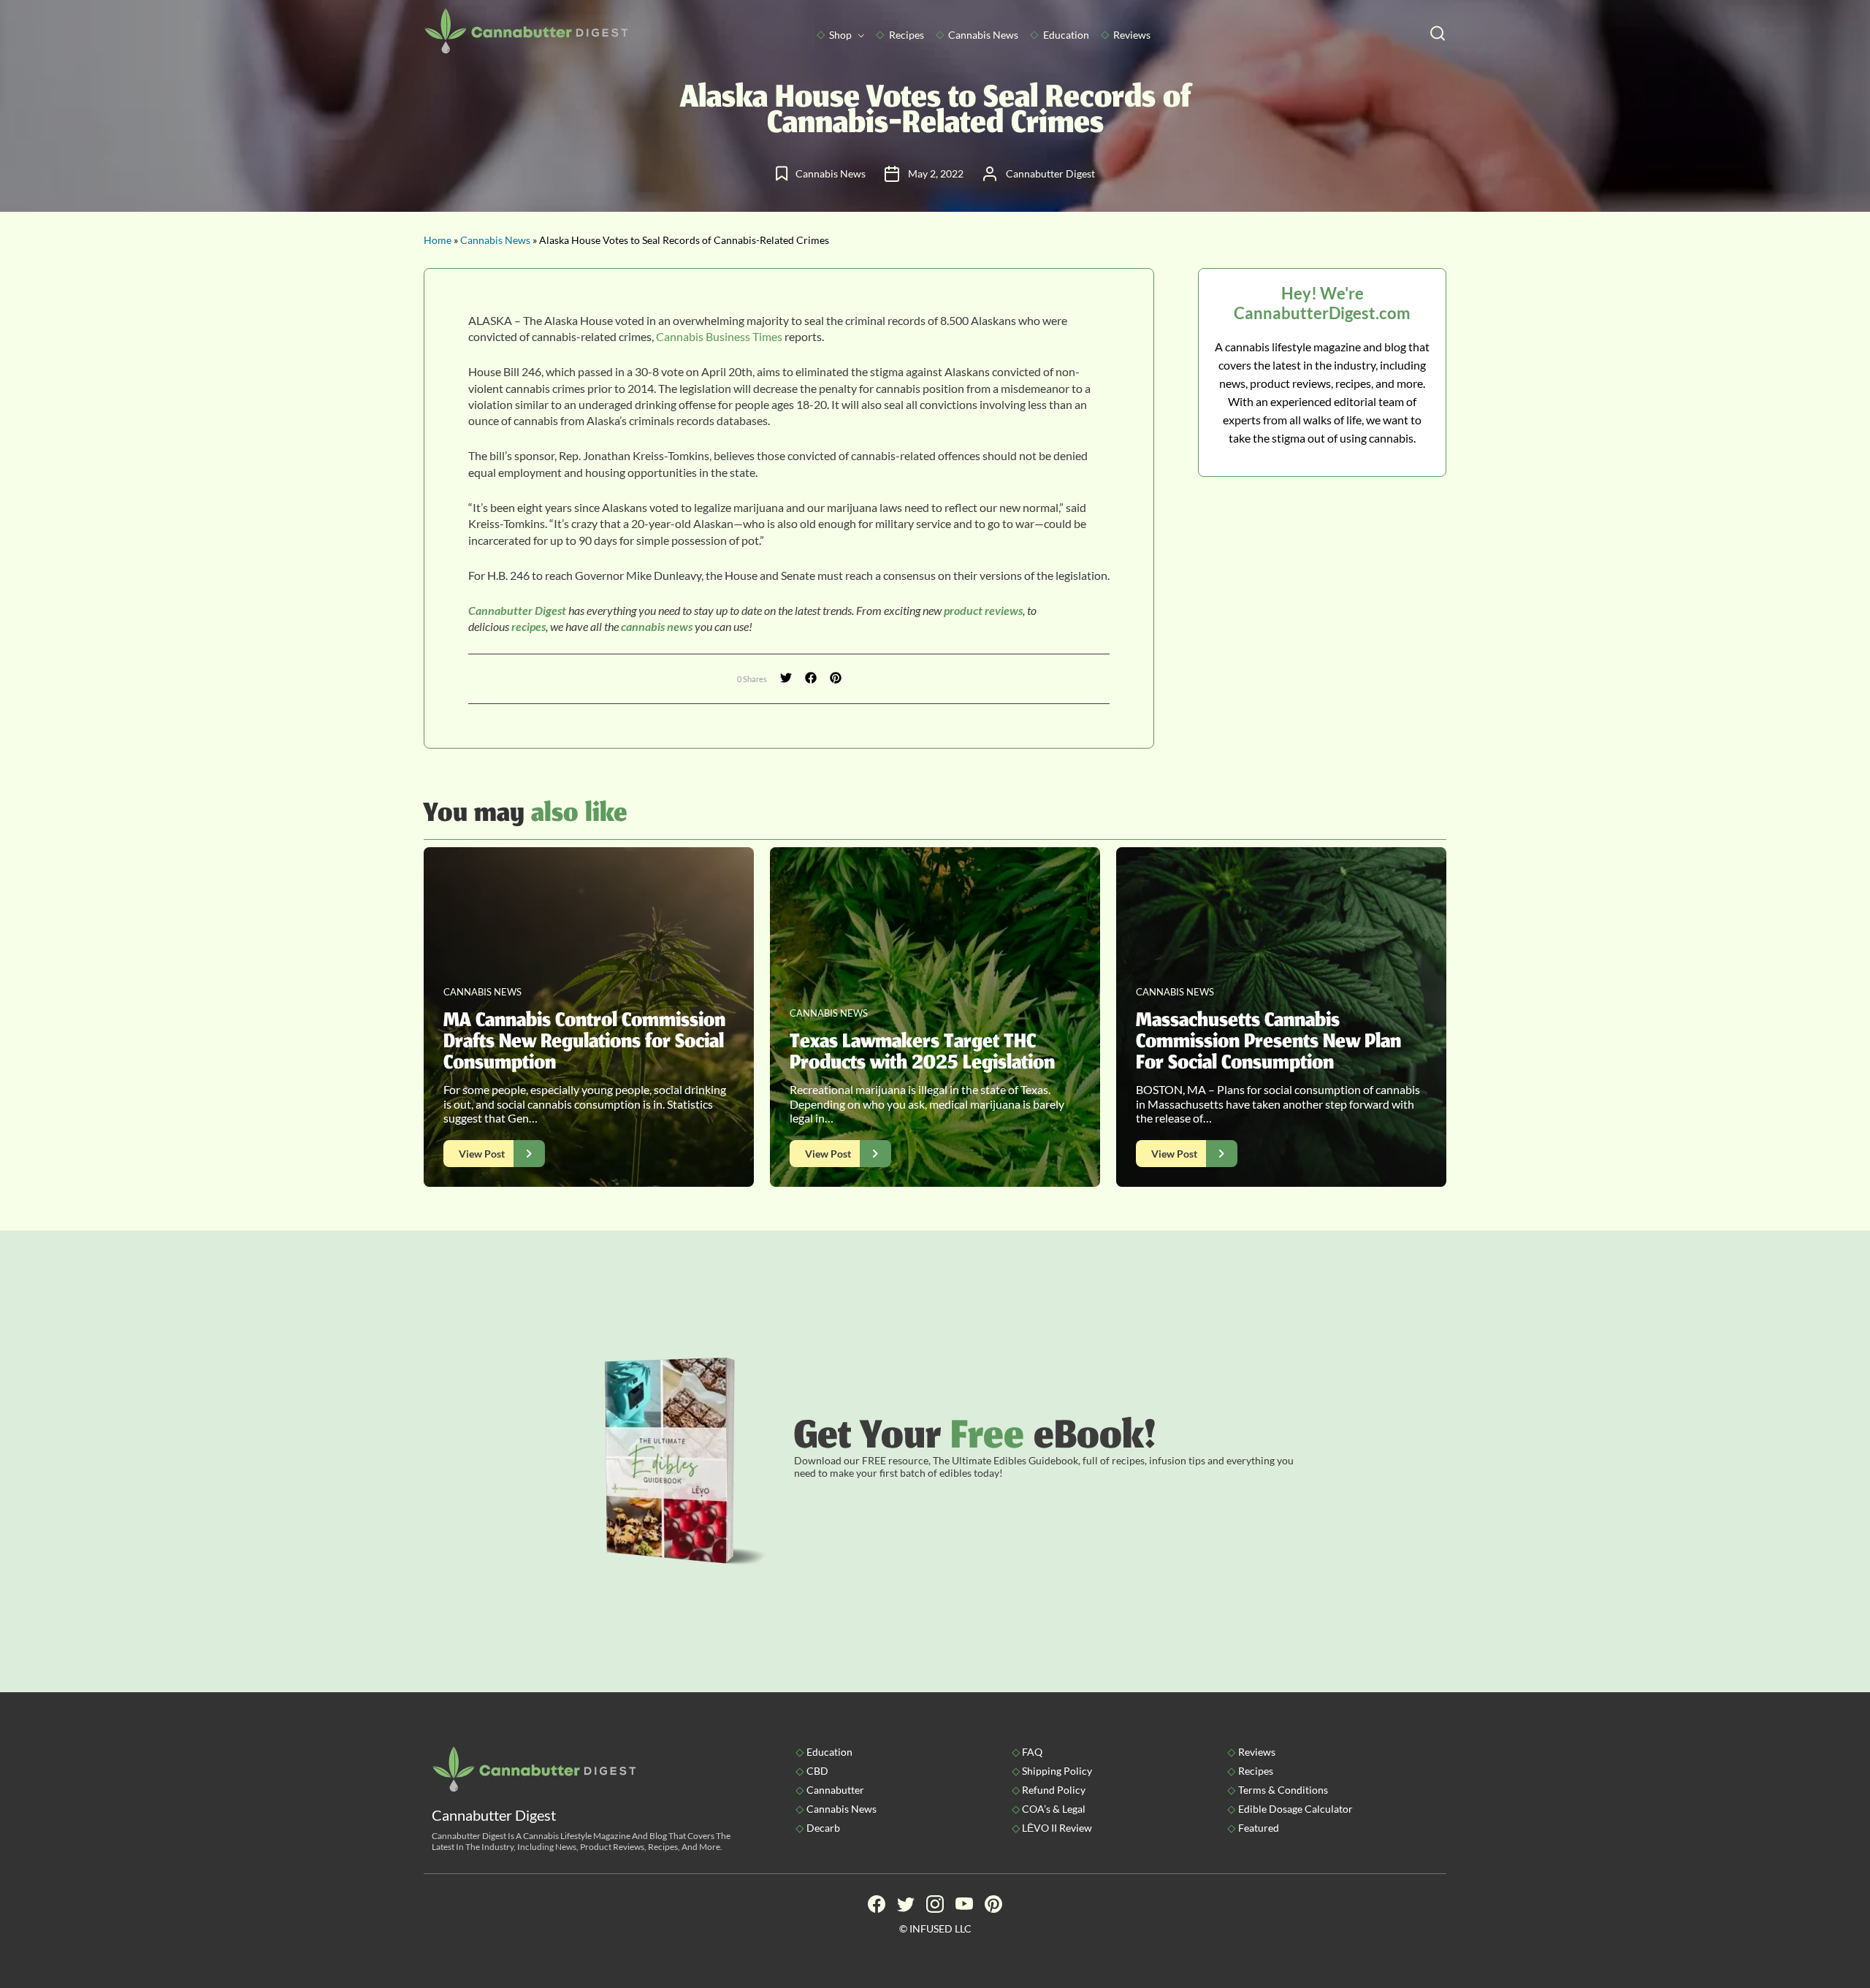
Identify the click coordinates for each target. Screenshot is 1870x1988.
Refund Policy (1054, 1790)
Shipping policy (1057, 1771)
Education (1066, 35)
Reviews (1132, 35)
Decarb (823, 1828)
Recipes (907, 35)
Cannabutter (835, 1790)
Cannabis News (983, 35)
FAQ (1032, 1752)
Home (438, 240)
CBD (817, 1771)
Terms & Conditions (1283, 1790)
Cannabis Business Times (718, 336)
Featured (1259, 1828)
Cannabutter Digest (517, 610)
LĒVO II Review (1057, 1828)
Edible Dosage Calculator (1295, 1809)
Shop (840, 35)
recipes (528, 626)
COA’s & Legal (1054, 1809)
